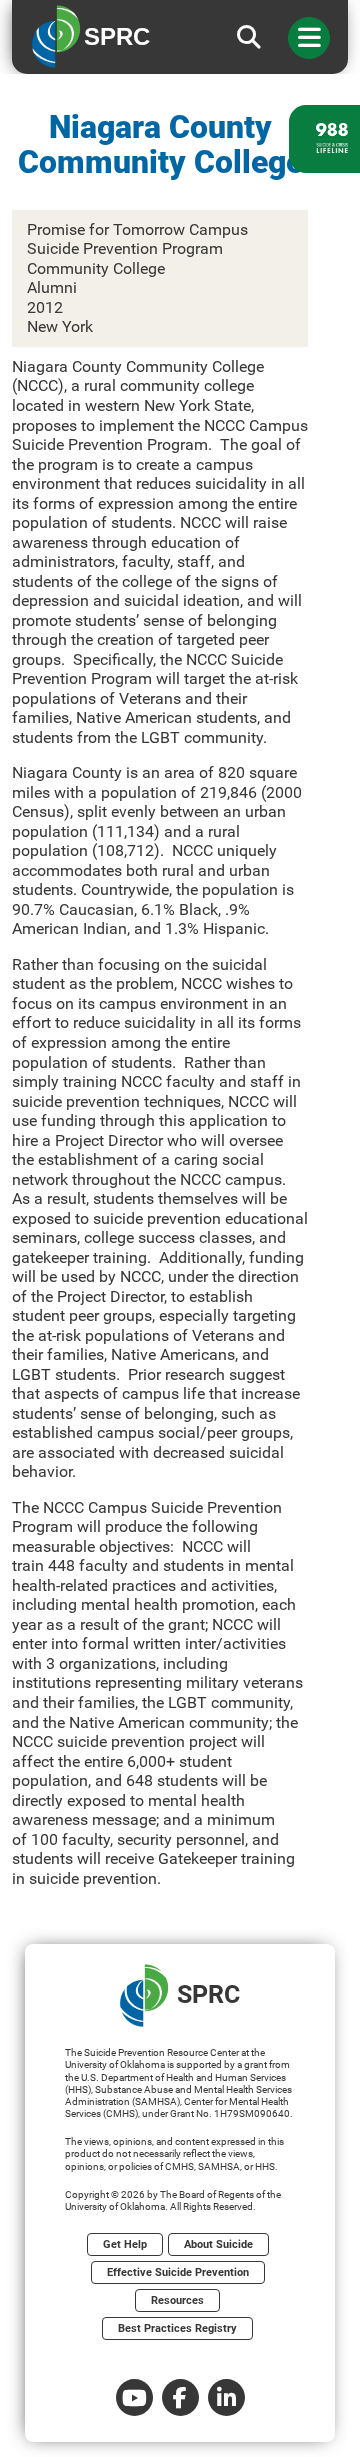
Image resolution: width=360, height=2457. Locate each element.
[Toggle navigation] (309, 38)
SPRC (208, 1994)
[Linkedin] (226, 2397)
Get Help (125, 2244)
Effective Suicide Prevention (178, 2272)
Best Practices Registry (177, 2328)
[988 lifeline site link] (324, 139)
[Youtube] (134, 2397)
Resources (177, 2300)
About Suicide (218, 2244)
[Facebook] (180, 2397)
